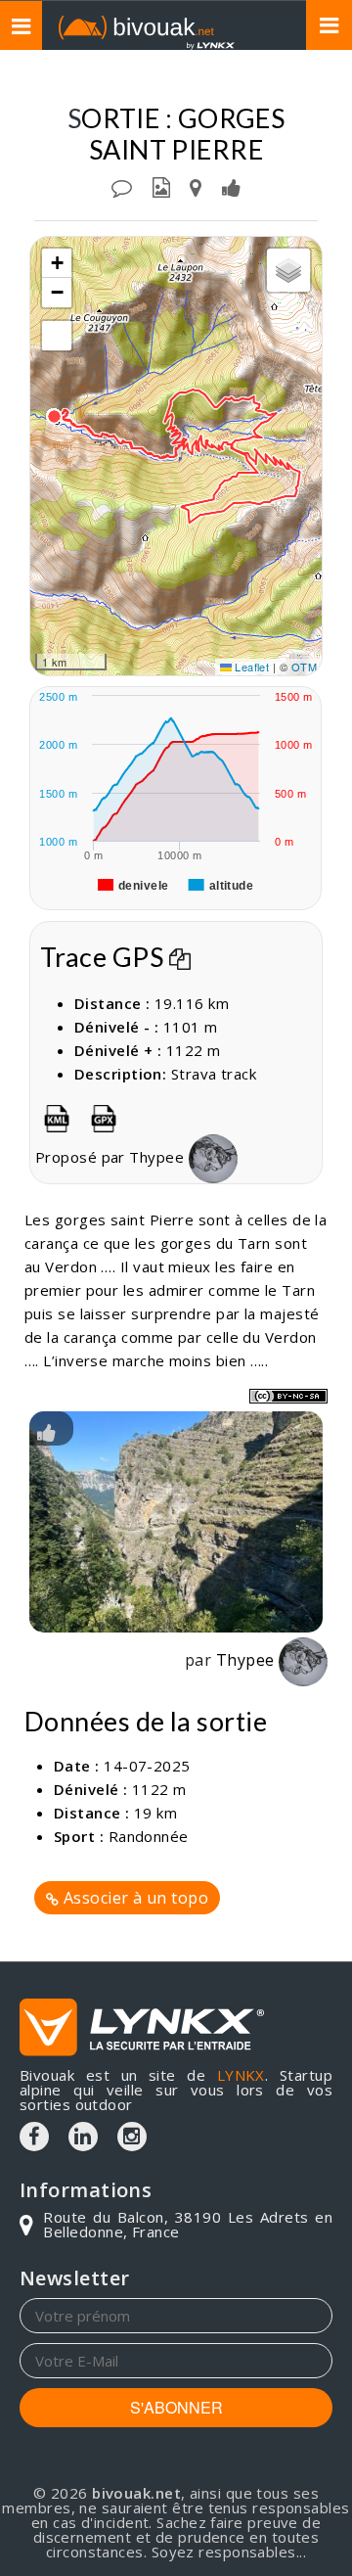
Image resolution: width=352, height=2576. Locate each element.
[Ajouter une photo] (161, 186)
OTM (304, 667)
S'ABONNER (176, 2407)
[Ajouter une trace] (196, 186)
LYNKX (241, 2075)
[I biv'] (231, 186)
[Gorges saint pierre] (176, 1522)
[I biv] (46, 1431)
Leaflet (251, 667)
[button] (54, 416)
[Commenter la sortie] (122, 186)
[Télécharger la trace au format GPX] (104, 1115)
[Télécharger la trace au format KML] (57, 1115)
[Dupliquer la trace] (180, 957)
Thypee (158, 1157)
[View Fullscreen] (57, 336)
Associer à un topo (133, 1898)
